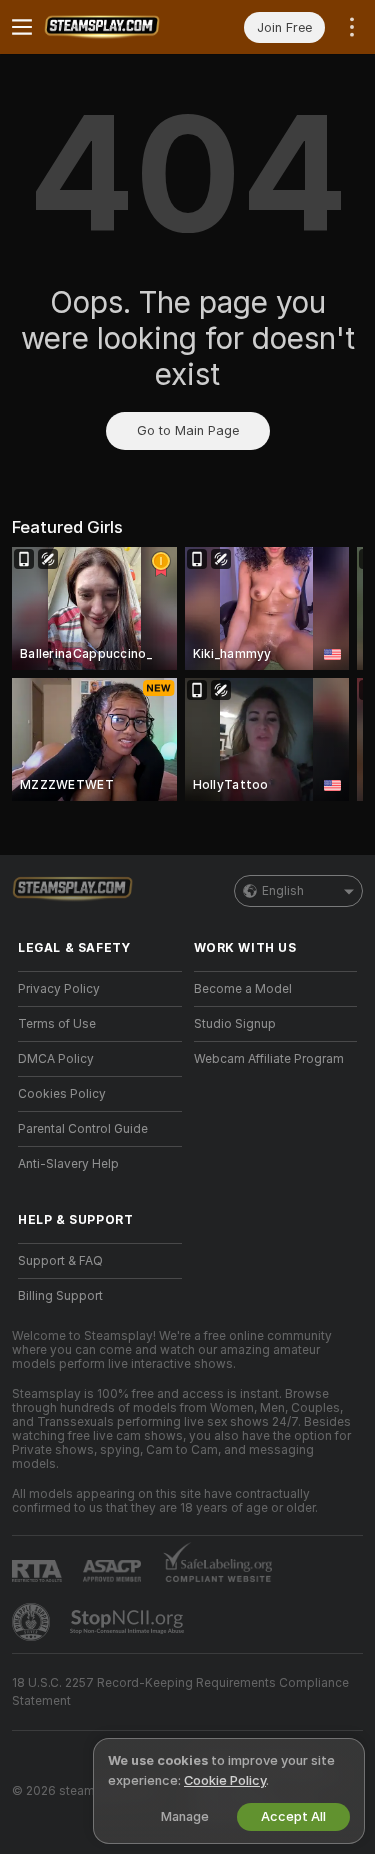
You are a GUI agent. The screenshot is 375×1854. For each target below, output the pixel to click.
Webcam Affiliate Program (269, 1059)
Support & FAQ (60, 1261)
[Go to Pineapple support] (33, 1622)
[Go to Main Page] (116, 27)
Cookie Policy (225, 1780)
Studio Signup (235, 1024)
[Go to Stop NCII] (129, 1622)
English (283, 891)
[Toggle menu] (22, 27)
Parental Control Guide (83, 1129)
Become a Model (243, 989)
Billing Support (60, 1296)
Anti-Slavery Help (68, 1164)
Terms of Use (57, 1024)
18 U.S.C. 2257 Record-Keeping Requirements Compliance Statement (180, 1692)
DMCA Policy (56, 1059)
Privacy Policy (59, 989)
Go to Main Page (188, 430)
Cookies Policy (62, 1094)
